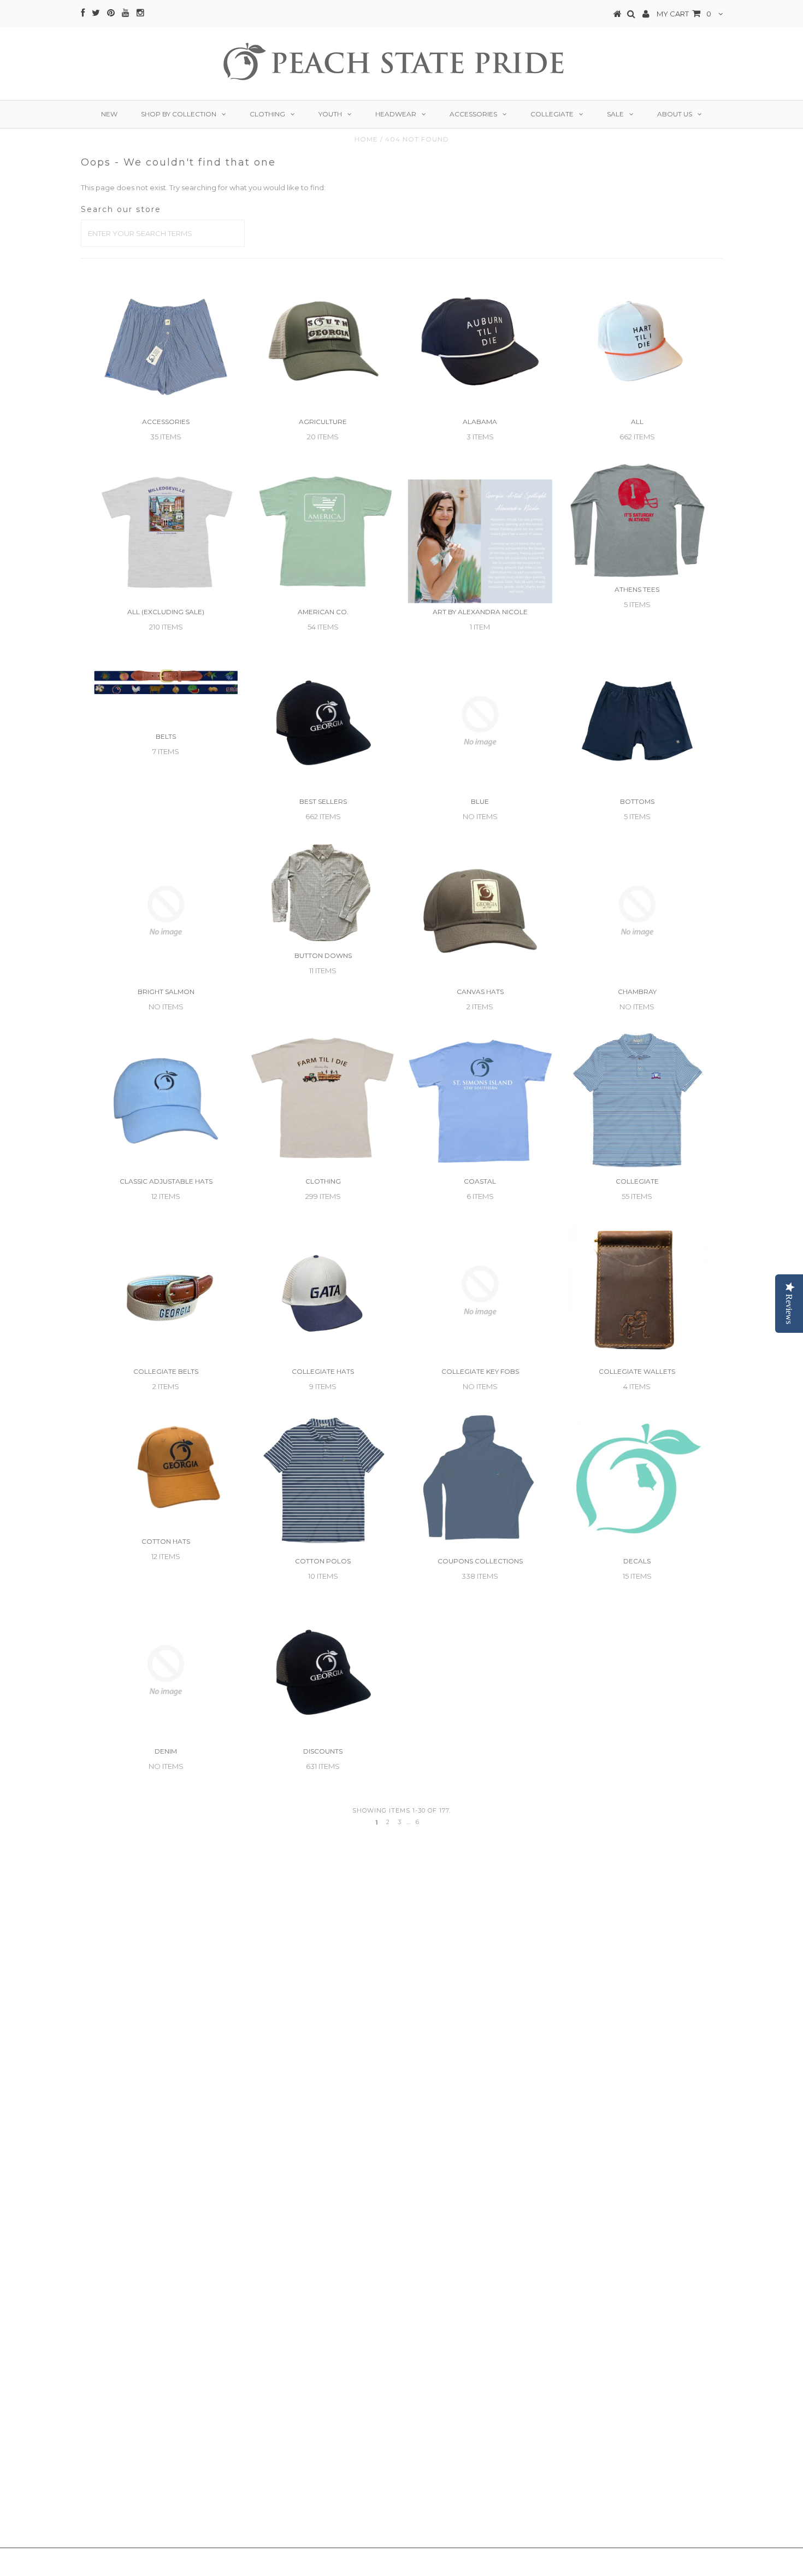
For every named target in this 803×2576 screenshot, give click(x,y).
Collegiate (552, 114)
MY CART (684, 14)
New (109, 114)
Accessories (473, 114)
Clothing (267, 114)
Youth (330, 114)
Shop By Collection (179, 114)
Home (366, 139)
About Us (675, 114)
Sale (615, 114)
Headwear (396, 114)
